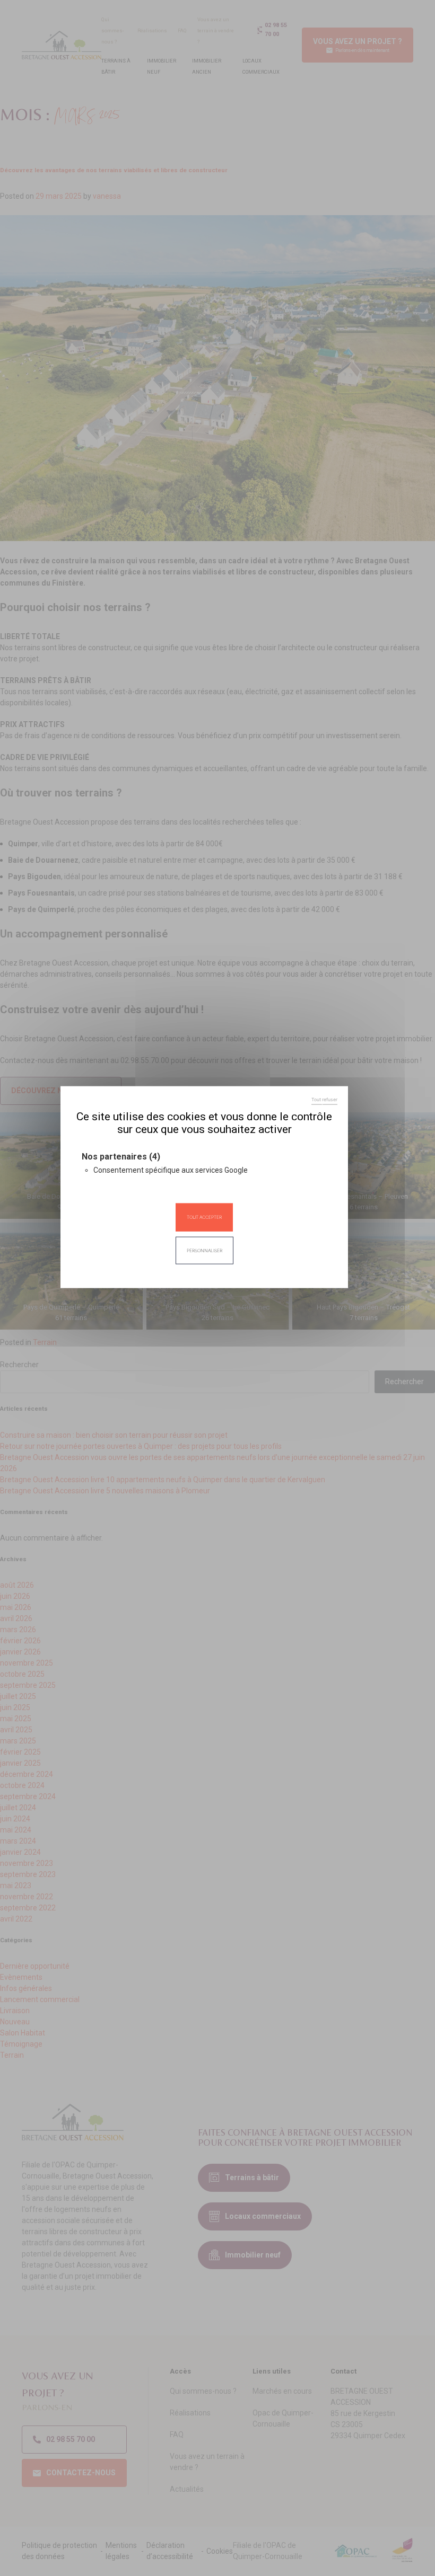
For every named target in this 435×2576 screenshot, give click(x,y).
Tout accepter (204, 1217)
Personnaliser (205, 1250)
